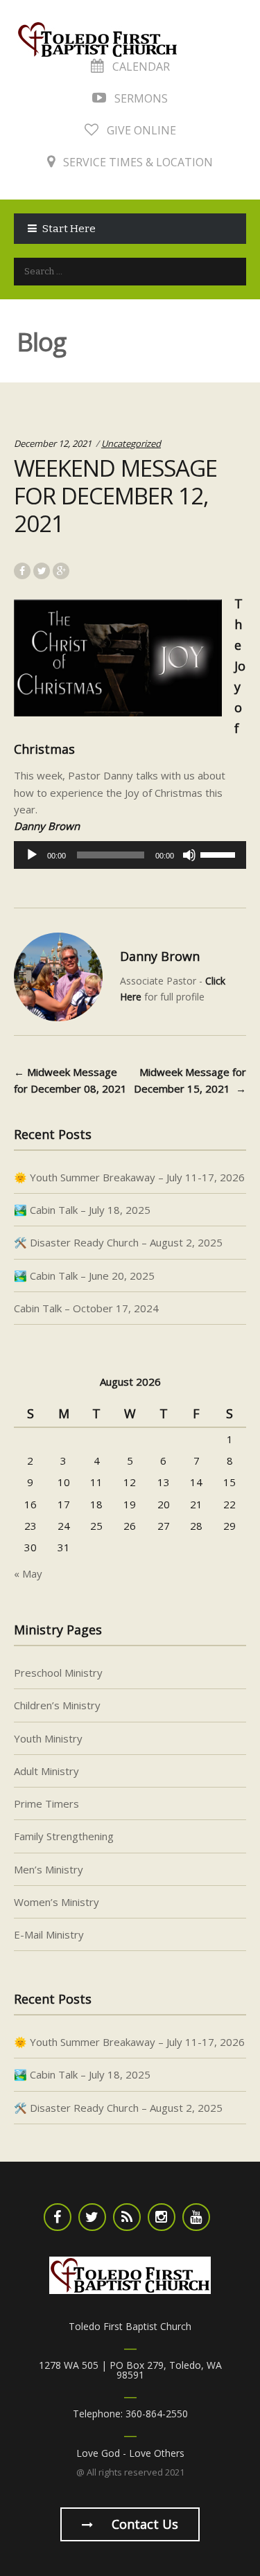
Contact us (143, 2524)
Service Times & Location (137, 162)
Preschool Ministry (58, 1673)
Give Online (140, 130)
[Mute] (189, 855)
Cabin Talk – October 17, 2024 (86, 1308)
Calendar (140, 67)
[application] (130, 855)
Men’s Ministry (49, 1869)
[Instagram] (162, 2217)
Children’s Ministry (57, 1705)
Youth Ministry (48, 1738)
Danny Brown (160, 956)
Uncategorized (131, 443)
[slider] (220, 854)
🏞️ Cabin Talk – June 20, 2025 (84, 1276)
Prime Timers (46, 1803)
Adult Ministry (46, 1771)
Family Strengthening (64, 1836)
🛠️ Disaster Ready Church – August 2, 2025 (118, 1242)
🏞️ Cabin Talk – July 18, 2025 (82, 1210)
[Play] (32, 855)
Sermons (140, 98)
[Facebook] (58, 2217)
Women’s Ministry (57, 1902)
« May (28, 1573)
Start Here (69, 229)
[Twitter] (92, 2217)
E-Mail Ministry (49, 1934)
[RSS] (127, 2217)
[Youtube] (196, 2217)
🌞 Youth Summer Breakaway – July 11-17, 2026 (129, 1177)
